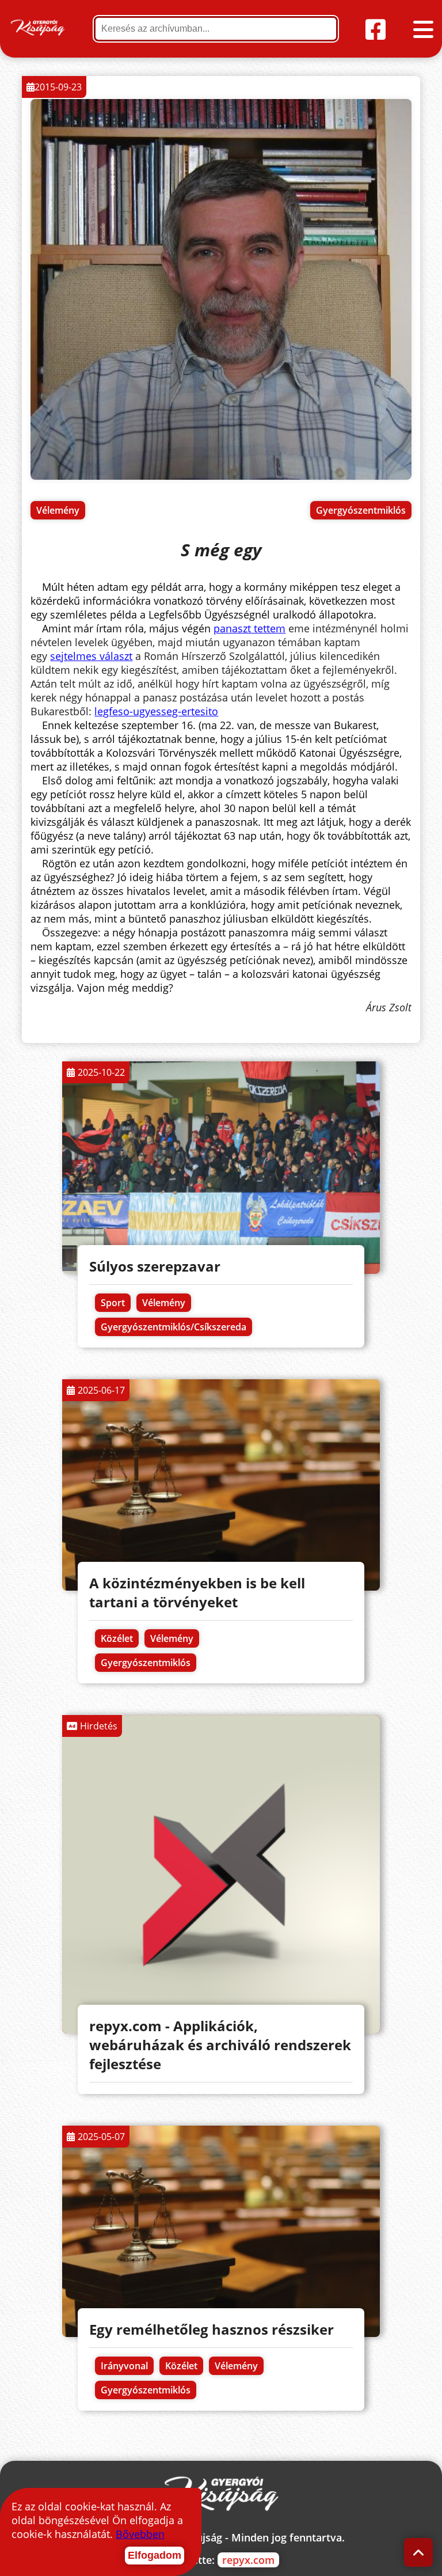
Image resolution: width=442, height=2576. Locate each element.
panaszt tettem (249, 628)
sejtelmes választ (91, 656)
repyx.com (248, 2560)
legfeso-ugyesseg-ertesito (156, 711)
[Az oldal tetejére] (419, 2553)
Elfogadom (155, 2555)
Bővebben (140, 2534)
